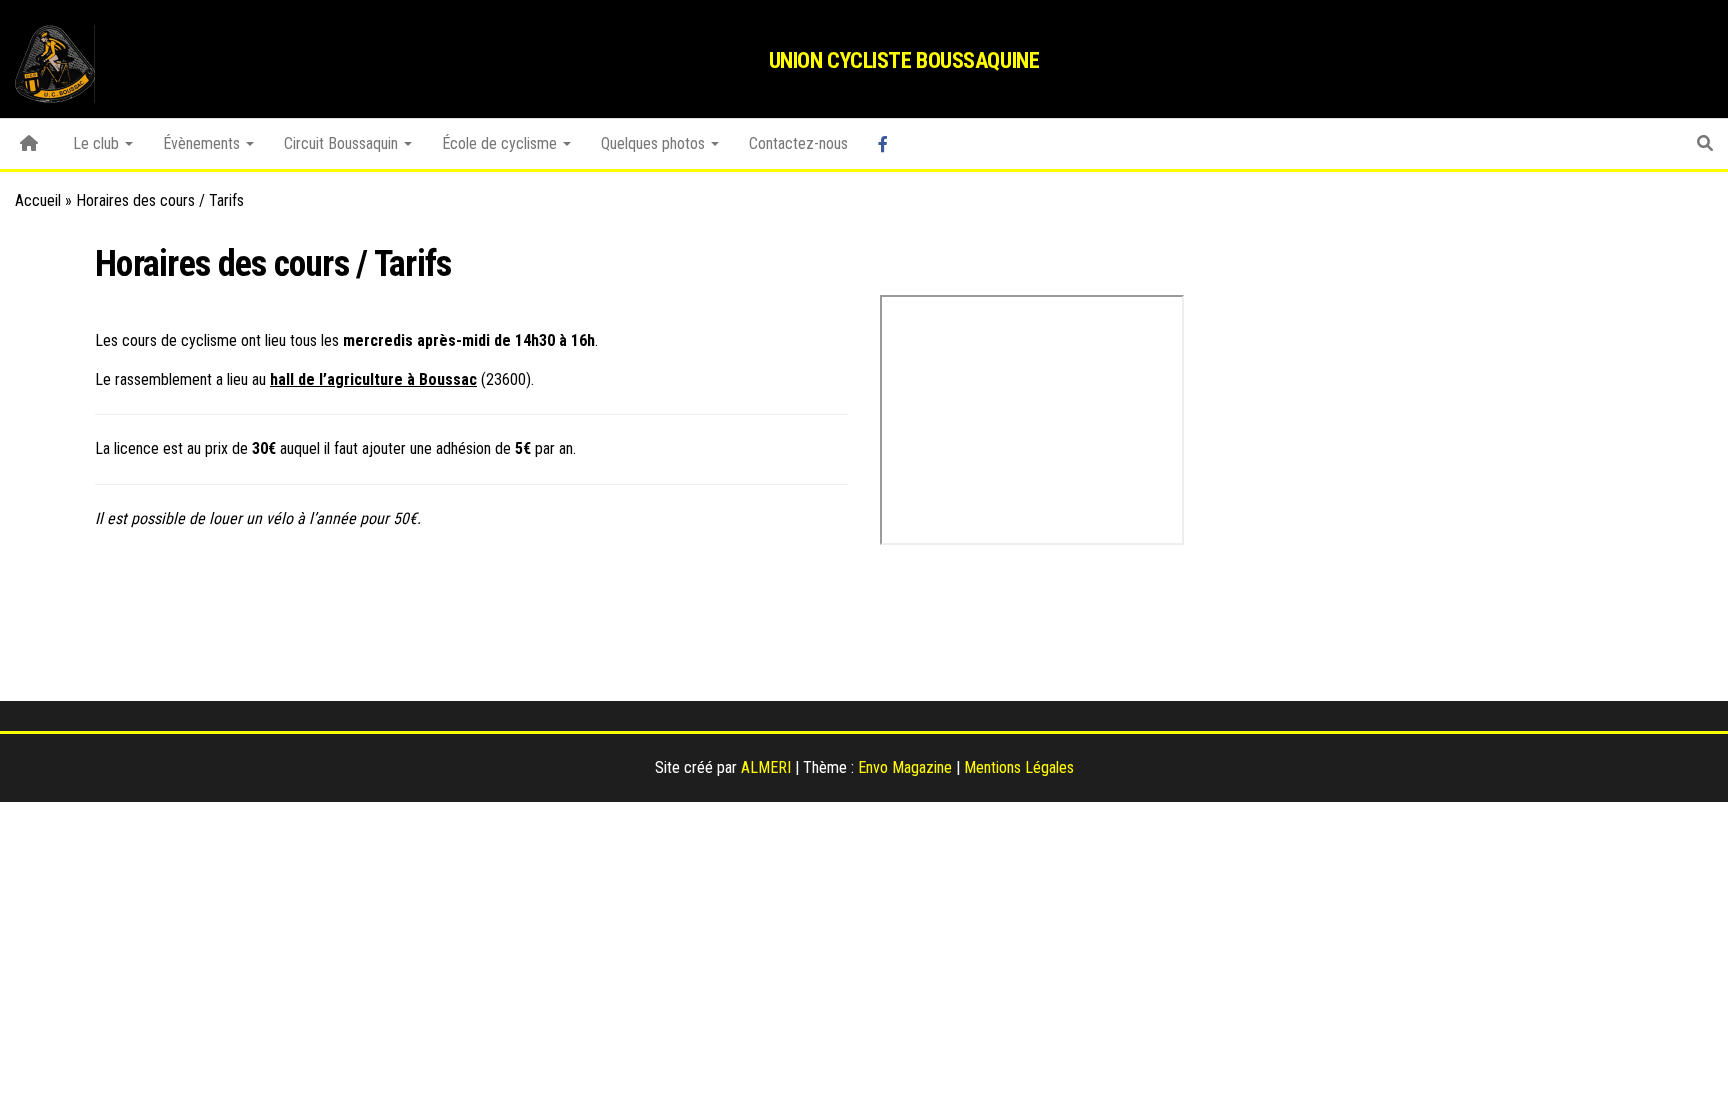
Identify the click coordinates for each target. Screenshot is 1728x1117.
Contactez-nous (798, 143)
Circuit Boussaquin (343, 143)
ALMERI (766, 767)
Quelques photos (655, 143)
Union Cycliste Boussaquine (904, 60)
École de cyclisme (501, 143)
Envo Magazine (905, 767)
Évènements (203, 143)
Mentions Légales (1019, 767)
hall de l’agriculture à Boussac (373, 379)
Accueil (38, 200)
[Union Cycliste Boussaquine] (29, 144)
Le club (98, 143)
